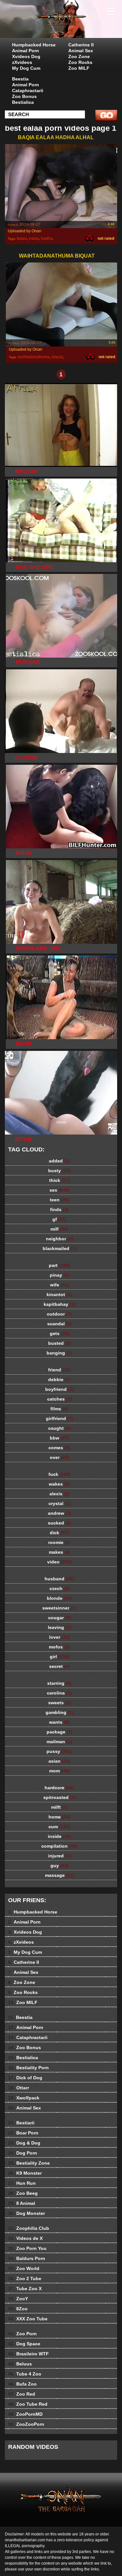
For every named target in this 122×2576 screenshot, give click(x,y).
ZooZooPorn (26, 2424)
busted (60, 1343)
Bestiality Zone (29, 2163)
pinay (60, 1275)
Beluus (20, 2364)
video (60, 1562)
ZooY (18, 2299)
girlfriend (60, 1418)
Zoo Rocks (80, 62)
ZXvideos (77, 25)
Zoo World (24, 2268)
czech (60, 1588)
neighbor (60, 1239)
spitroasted (60, 1797)
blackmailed (60, 1248)
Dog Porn (23, 2153)
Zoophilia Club (29, 2228)
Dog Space (24, 2344)
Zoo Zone (79, 56)
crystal (60, 1503)
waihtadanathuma (34, 357)
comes (59, 1448)
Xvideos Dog (26, 56)
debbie (59, 1379)
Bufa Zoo (22, 2384)
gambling (60, 1712)
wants (59, 1722)
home (60, 1817)
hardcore (59, 1788)
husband (59, 1579)
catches (60, 1399)
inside (60, 1836)
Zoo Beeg (23, 2193)
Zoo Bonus (24, 96)
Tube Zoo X (25, 2289)
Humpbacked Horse (34, 45)
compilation (59, 1846)
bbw (59, 1438)
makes (60, 1552)
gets (60, 1333)
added (59, 1161)
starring (59, 1683)
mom (59, 1771)
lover (60, 1637)
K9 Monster (25, 2173)
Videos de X (25, 2238)
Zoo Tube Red (28, 2404)
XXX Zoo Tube (28, 2319)
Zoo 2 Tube (25, 2278)
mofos (59, 1647)
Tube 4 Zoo (25, 2374)
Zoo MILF (79, 68)
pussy (60, 1751)
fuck (60, 1474)
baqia (22, 238)
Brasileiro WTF (28, 2354)
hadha (47, 238)
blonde (60, 1598)
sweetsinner (59, 1608)
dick (59, 1533)
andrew (60, 1513)
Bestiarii (21, 2123)
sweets (60, 1703)
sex (60, 1190)
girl (60, 1657)
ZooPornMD (25, 2414)
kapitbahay (60, 1304)
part (59, 1265)
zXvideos (22, 62)
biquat (57, 357)
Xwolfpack (24, 2098)
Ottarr (19, 2088)
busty (59, 1171)
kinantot (59, 1294)
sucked (60, 1523)
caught (60, 1428)
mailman (59, 1742)
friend (59, 1370)
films (59, 1409)
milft (60, 1807)
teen (60, 1200)
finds (59, 1209)
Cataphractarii (28, 91)
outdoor (59, 1314)
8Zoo (18, 2309)
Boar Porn (23, 2133)
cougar (60, 1618)
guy (60, 1865)
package (60, 1732)
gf (59, 1219)
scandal (60, 1324)
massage (60, 1875)
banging (59, 1353)
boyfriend (60, 1389)
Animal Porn (26, 51)
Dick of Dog (25, 2078)
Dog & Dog (24, 2143)
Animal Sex (81, 51)
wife (60, 1285)
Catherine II (81, 45)
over (60, 1457)
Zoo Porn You (27, 2248)
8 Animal (22, 2203)
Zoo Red (22, 2394)
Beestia (20, 79)
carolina (59, 1693)
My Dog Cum (26, 68)
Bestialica (23, 102)
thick (60, 1180)
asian (59, 1761)
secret (60, 1666)
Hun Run (22, 2183)
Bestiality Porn (28, 2068)
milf (59, 1229)
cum (59, 1827)
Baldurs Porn (27, 2258)
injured (60, 1856)
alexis (60, 1494)
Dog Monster (27, 2213)
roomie (59, 1542)
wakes (59, 1484)
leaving (60, 1627)
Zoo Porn (22, 2334)
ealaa (34, 238)
